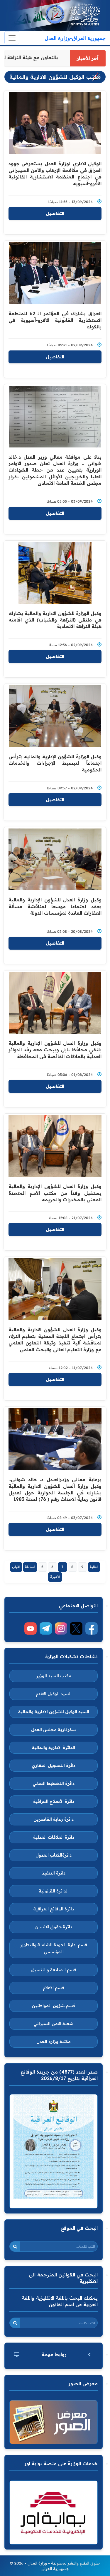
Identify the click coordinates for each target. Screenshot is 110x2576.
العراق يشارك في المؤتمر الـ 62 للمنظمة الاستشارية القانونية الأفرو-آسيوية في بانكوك (55, 320)
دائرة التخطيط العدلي (54, 1783)
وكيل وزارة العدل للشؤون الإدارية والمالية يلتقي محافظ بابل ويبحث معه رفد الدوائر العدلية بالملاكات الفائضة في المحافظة (55, 1050)
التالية (94, 1567)
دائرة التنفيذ (54, 1873)
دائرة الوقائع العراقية (54, 1909)
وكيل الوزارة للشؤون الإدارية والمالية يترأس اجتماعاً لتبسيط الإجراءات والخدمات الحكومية (55, 763)
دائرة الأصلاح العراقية (54, 1801)
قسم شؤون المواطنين (54, 2006)
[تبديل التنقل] (12, 38)
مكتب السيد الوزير (54, 1676)
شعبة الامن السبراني (54, 2024)
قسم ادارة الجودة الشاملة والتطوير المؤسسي (54, 1948)
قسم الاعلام (54, 1988)
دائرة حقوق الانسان (54, 1927)
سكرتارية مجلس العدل (54, 1730)
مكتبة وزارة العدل (54, 2042)
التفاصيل (55, 213)
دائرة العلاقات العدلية (54, 1837)
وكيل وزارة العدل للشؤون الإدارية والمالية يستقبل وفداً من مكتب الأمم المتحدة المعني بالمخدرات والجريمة (55, 1193)
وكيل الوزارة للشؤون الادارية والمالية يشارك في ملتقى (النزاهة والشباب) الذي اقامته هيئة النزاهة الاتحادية (55, 620)
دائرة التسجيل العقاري (54, 1765)
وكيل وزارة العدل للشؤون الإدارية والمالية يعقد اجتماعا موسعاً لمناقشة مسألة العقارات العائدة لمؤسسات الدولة (55, 906)
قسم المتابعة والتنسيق (54, 1970)
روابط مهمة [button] (54, 2354)
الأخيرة (55, 1577)
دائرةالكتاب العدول (54, 1855)
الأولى (16, 1567)
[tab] (54, 2354)
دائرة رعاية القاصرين (54, 1819)
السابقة (30, 1567)
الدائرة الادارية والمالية (54, 1748)
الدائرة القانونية (54, 1891)
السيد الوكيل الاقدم (54, 1694)
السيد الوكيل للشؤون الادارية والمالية (54, 1712)
